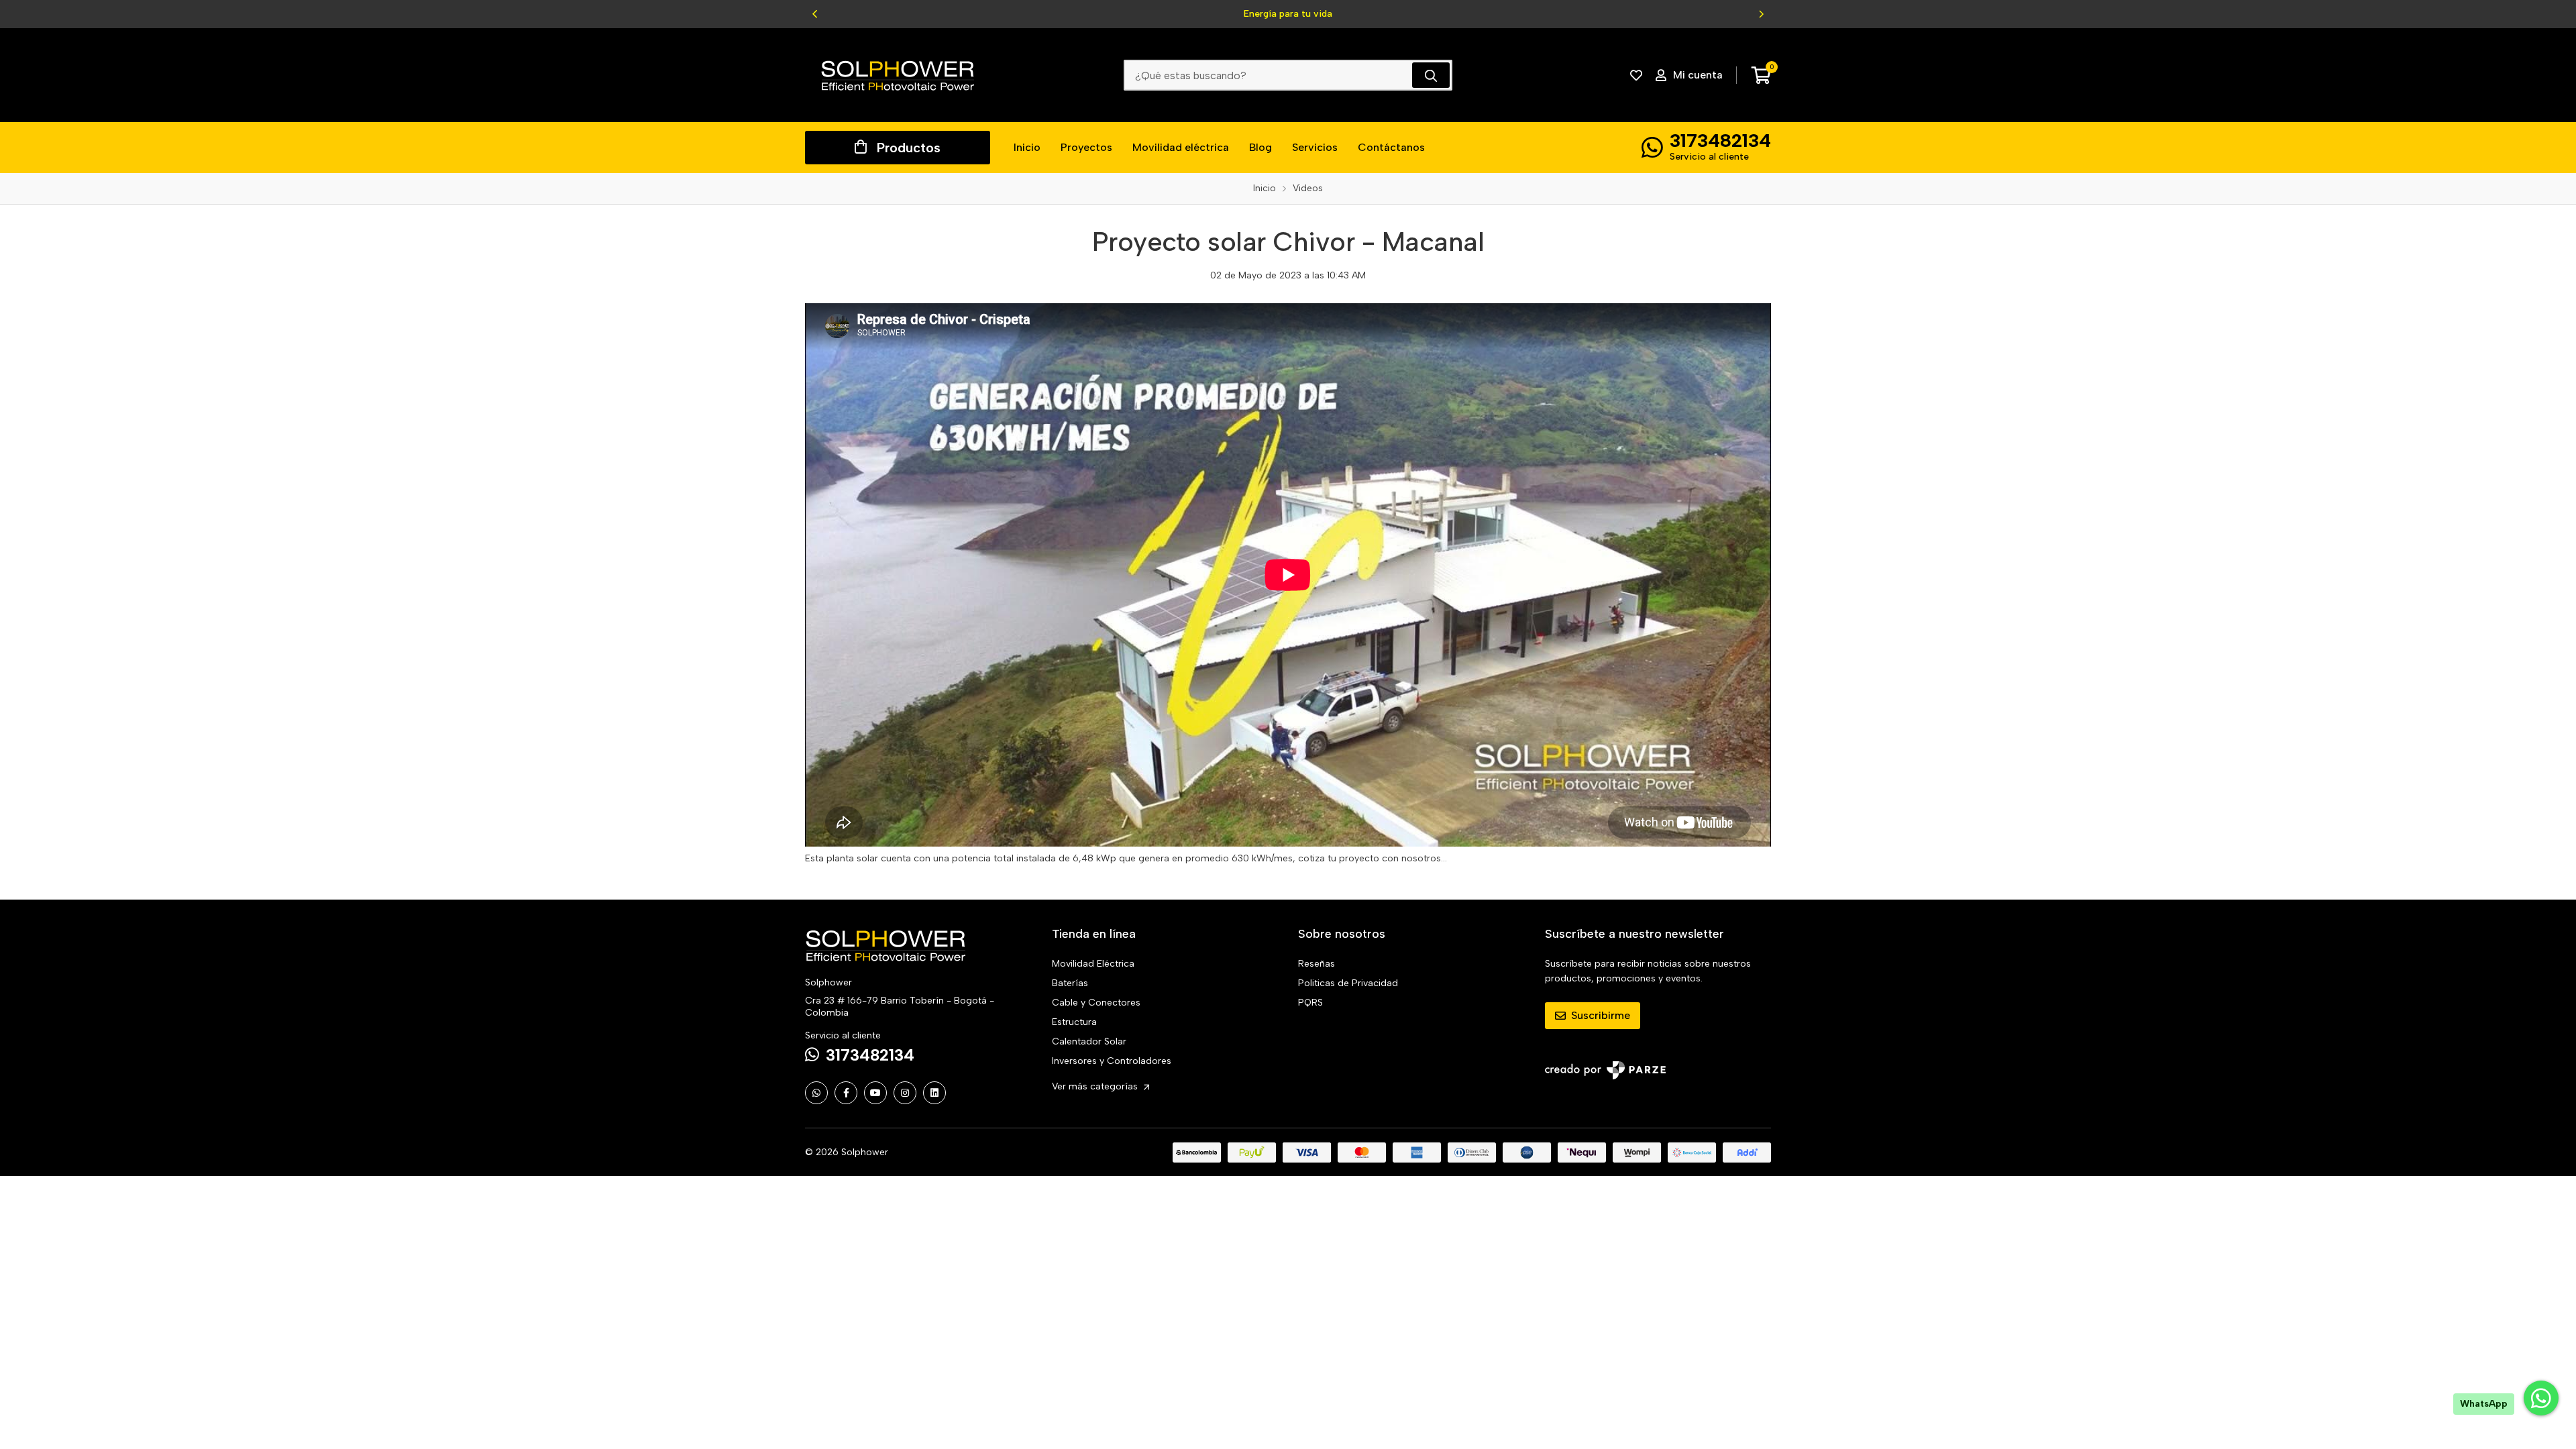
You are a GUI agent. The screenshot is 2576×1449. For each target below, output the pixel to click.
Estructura (1074, 1022)
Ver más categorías (1096, 1086)
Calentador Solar (1089, 1041)
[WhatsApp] (816, 1093)
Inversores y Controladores (1112, 1061)
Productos (909, 148)
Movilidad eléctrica (1181, 147)
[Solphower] (898, 75)
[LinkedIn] (934, 1093)
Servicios (1315, 147)
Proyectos (1086, 147)
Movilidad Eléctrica (1093, 964)
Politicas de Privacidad (1348, 983)
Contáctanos (1391, 147)
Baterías (1070, 983)
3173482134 (1720, 140)
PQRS (1310, 1003)
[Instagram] (905, 1093)
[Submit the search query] (1431, 75)
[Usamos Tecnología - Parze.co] (1605, 1070)
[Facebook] (846, 1093)
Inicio (1027, 147)
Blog (1260, 147)
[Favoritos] (1636, 75)
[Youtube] (875, 1093)
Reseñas (1317, 964)
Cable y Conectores (1096, 1003)
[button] (815, 14)
